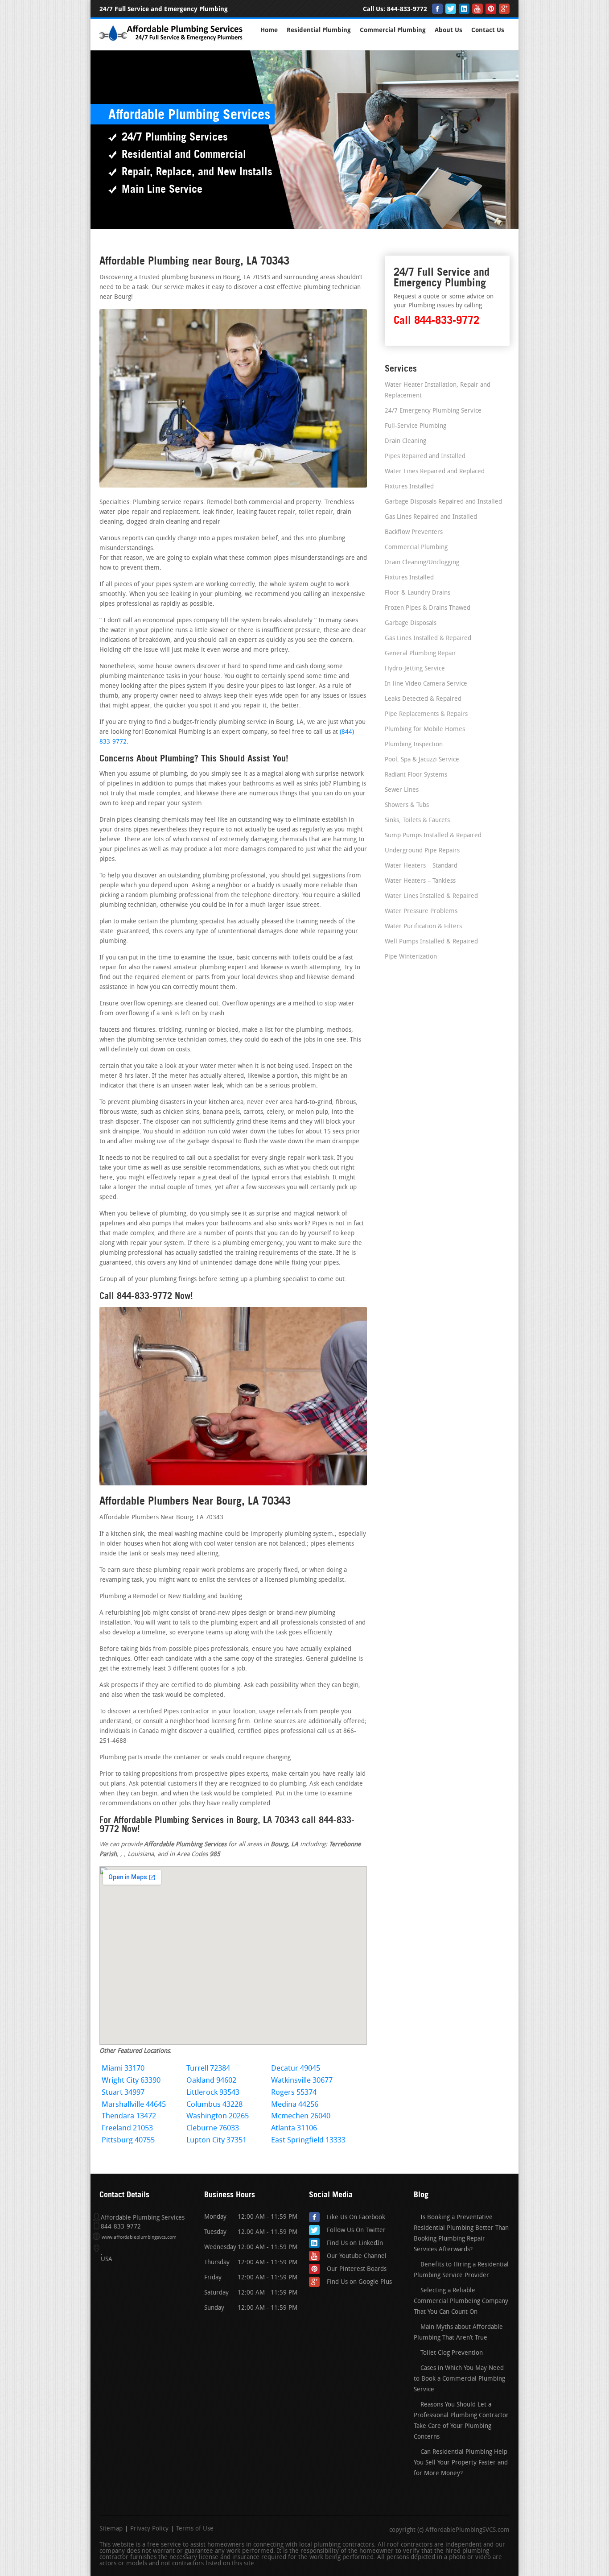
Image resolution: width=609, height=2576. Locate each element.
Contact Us (488, 30)
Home (269, 30)
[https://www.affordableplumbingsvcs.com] (172, 42)
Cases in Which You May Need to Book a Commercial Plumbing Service (459, 2379)
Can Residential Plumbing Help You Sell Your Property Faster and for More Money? (461, 2463)
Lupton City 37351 (216, 2140)
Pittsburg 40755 (128, 2140)
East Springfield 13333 (308, 2140)
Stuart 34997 (123, 2093)
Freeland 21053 (127, 2128)
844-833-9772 (407, 9)
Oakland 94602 (211, 2081)
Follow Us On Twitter (356, 2231)
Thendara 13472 (129, 2116)
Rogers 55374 (294, 2093)
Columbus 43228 (214, 2105)
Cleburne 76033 (213, 2128)
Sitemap (111, 2529)
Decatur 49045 (296, 2069)
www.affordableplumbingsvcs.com (139, 2238)
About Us (449, 30)
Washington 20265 (218, 2116)
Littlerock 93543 (213, 2093)
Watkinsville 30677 (302, 2081)
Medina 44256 (295, 2105)
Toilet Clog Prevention (452, 2353)
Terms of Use (195, 2529)
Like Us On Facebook (356, 2218)
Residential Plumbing (319, 30)
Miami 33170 (123, 2069)
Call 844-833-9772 (436, 320)
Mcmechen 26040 (301, 2116)
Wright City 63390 (131, 2081)
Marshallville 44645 (134, 2105)
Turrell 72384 (208, 2069)
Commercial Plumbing (393, 30)
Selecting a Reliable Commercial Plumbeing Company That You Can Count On (461, 2301)
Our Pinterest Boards (357, 2269)
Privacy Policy (149, 2529)
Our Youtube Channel (357, 2256)
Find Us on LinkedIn (355, 2243)
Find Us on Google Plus (359, 2282)
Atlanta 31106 (294, 2128)
